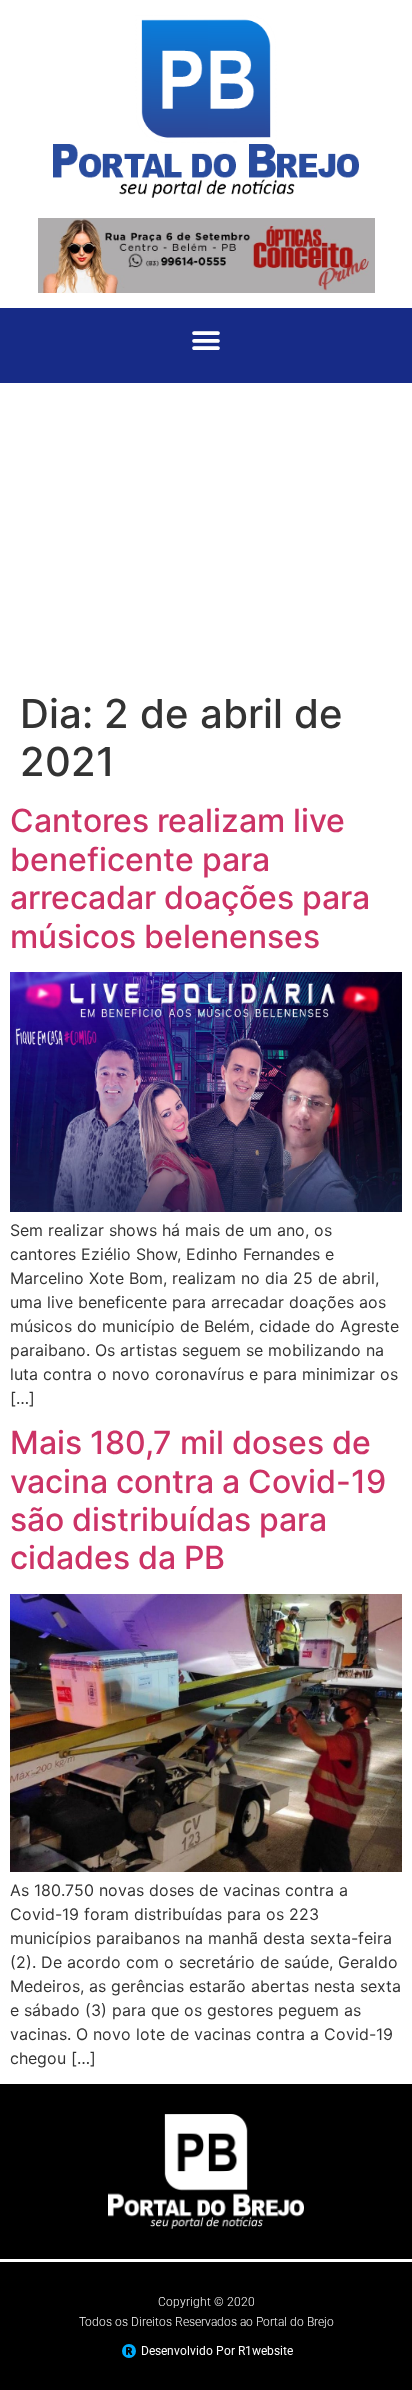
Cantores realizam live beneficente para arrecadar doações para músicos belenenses (190, 878)
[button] (206, 340)
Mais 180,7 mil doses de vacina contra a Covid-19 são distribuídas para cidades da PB (198, 1500)
